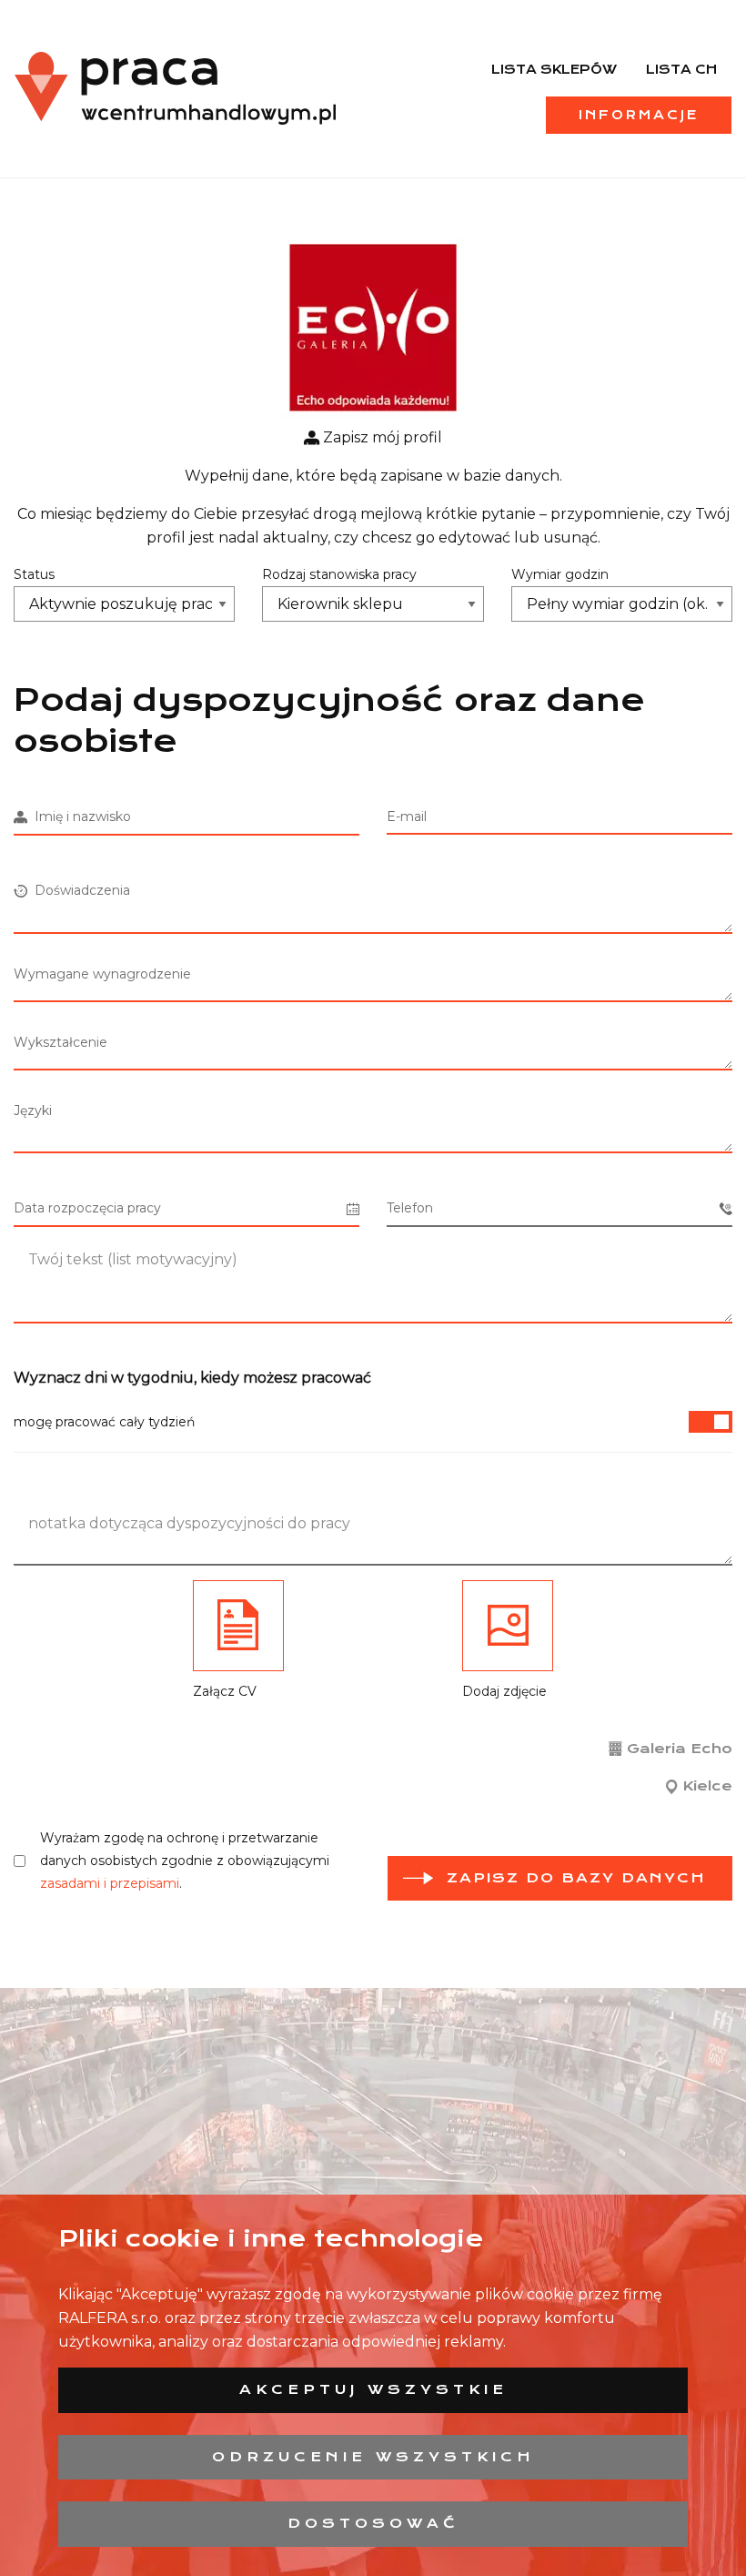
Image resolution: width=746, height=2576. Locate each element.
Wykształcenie (60, 1042)
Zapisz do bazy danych (576, 1878)
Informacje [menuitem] (639, 115)
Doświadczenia (79, 890)
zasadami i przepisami (110, 1883)
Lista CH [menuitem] (681, 69)
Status (34, 574)
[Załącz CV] (238, 1626)
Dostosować (373, 2523)
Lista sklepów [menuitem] (554, 69)
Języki (33, 1111)
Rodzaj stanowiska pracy (339, 574)
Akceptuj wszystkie (373, 2389)
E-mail (407, 816)
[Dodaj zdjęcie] (508, 1626)
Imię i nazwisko (79, 816)
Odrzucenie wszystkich (373, 2457)
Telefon (410, 1208)
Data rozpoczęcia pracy (87, 1208)
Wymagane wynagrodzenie (102, 974)
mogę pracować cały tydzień (104, 1422)
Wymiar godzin (560, 574)
